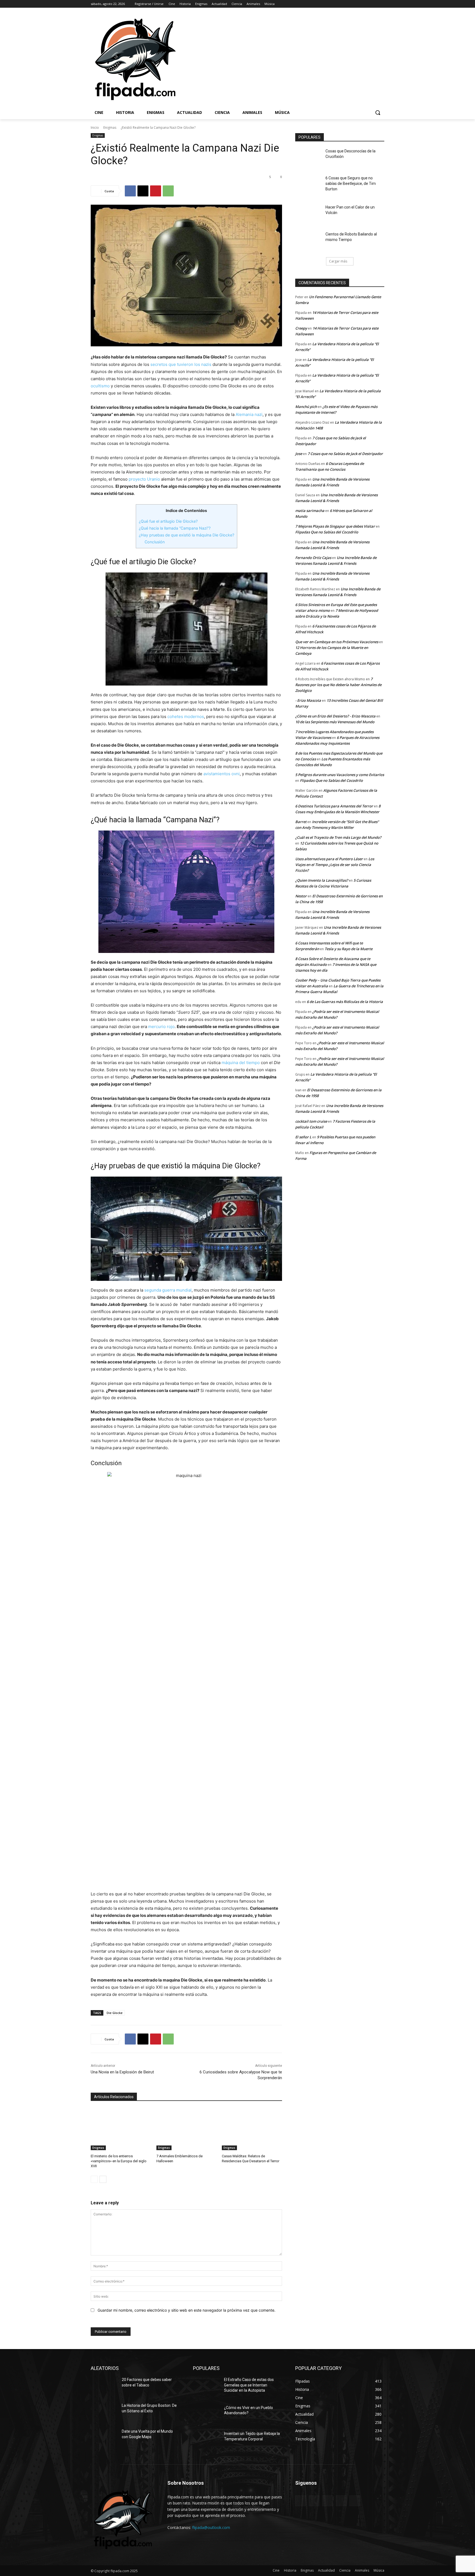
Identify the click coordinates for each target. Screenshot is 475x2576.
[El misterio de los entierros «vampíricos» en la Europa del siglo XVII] (121, 2129)
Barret (301, 822)
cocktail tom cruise (311, 1121)
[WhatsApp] (168, 191)
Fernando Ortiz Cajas (313, 558)
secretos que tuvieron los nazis (181, 364)
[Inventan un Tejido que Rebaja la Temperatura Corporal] (206, 2440)
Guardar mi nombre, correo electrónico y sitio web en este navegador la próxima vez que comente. (187, 2310)
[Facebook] (351, 4)
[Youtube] (381, 4)
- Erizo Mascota (308, 700)
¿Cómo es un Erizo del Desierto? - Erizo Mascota (335, 716)
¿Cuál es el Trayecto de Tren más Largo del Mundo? (338, 837)
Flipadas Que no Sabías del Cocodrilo (327, 532)
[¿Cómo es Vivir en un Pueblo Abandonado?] (206, 2415)
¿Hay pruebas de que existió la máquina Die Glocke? (187, 535)
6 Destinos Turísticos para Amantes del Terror (334, 806)
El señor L (303, 1137)
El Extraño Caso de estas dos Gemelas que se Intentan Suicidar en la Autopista (249, 2385)
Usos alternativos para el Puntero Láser (329, 859)
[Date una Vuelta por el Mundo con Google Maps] (104, 2438)
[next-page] (103, 2179)
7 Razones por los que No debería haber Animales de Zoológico (338, 685)
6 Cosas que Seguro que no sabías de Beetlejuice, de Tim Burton (351, 183)
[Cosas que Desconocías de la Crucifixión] (309, 158)
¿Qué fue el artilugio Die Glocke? (168, 521)
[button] (378, 113)
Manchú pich (306, 407)
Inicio (95, 128)
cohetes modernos (186, 716)
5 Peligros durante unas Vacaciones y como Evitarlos (340, 775)
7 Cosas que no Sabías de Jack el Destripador (345, 454)
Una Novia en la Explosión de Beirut (122, 2072)
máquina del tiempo (241, 1063)
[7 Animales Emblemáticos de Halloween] (187, 2129)
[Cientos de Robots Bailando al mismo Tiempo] (309, 241)
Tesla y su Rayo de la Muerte (349, 949)
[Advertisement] (312, 59)
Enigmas (110, 128)
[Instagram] (358, 4)
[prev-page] (94, 2179)
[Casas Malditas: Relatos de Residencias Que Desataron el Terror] (252, 2129)
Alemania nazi (249, 414)
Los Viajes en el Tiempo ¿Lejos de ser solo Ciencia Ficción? (335, 865)
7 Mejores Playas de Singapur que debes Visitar (335, 526)
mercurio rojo (161, 1027)
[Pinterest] (156, 191)
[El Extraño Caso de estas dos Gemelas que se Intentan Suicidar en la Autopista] (206, 2386)
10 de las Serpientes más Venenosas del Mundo (335, 722)
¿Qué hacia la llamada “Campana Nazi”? (175, 528)
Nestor (301, 896)
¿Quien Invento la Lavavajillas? (322, 880)
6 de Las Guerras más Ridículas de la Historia (345, 1002)
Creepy (301, 328)
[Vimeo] (373, 4)
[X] (366, 4)
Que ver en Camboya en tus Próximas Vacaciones (337, 642)
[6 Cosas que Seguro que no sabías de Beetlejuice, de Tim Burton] (309, 185)
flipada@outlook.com (211, 2527)
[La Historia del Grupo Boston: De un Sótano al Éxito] (104, 2412)
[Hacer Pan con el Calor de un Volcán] (309, 214)
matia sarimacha (310, 511)
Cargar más (338, 261)
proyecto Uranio (144, 479)
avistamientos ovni (222, 774)
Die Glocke (115, 2013)
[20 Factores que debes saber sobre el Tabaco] (104, 2386)
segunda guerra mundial (168, 1290)
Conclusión (155, 542)
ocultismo (100, 386)
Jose (299, 454)
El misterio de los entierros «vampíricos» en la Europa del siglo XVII (119, 2161)
